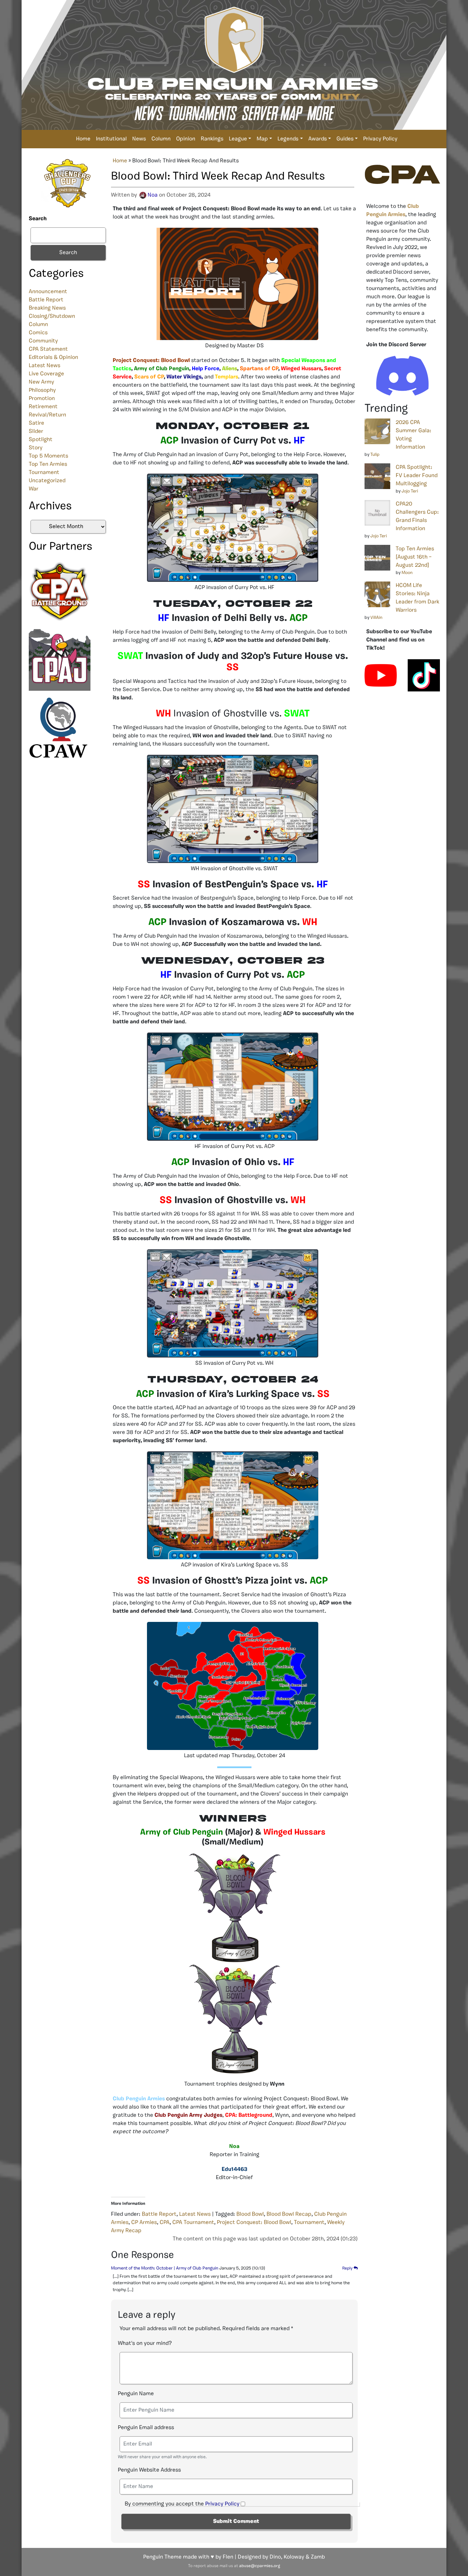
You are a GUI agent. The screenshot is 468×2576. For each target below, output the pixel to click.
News (139, 139)
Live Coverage (46, 374)
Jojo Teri (410, 491)
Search (38, 219)
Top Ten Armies (48, 464)
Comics (38, 333)
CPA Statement (48, 349)
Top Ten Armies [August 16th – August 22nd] (415, 557)
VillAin (376, 618)
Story (36, 448)
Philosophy (42, 390)
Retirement (43, 407)
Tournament (44, 473)
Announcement (48, 292)
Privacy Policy (380, 139)
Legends (288, 139)
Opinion (186, 139)
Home (83, 139)
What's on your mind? (145, 2343)
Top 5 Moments (48, 456)
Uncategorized (47, 481)
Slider (36, 432)
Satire (36, 423)
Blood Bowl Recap (289, 2214)
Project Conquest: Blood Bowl (254, 2223)
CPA (165, 2223)
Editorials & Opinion (53, 358)
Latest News (45, 366)
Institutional (111, 139)
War (34, 489)
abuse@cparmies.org (260, 2566)
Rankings (212, 139)
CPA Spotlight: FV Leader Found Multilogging (417, 476)
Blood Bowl (250, 2214)
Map (262, 139)
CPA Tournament (193, 2223)
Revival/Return (47, 415)
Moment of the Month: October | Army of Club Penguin (165, 2268)
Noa (153, 195)
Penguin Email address (146, 2428)
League (238, 139)
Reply (348, 2268)
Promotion (42, 399)
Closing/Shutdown (52, 316)
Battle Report (46, 300)
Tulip (375, 455)
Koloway (294, 2557)
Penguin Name (136, 2394)
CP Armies (144, 2223)
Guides (345, 139)
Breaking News (47, 308)
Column (161, 139)
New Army (41, 382)
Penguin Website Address (149, 2470)
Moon (407, 573)
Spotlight (41, 440)
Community (43, 341)
